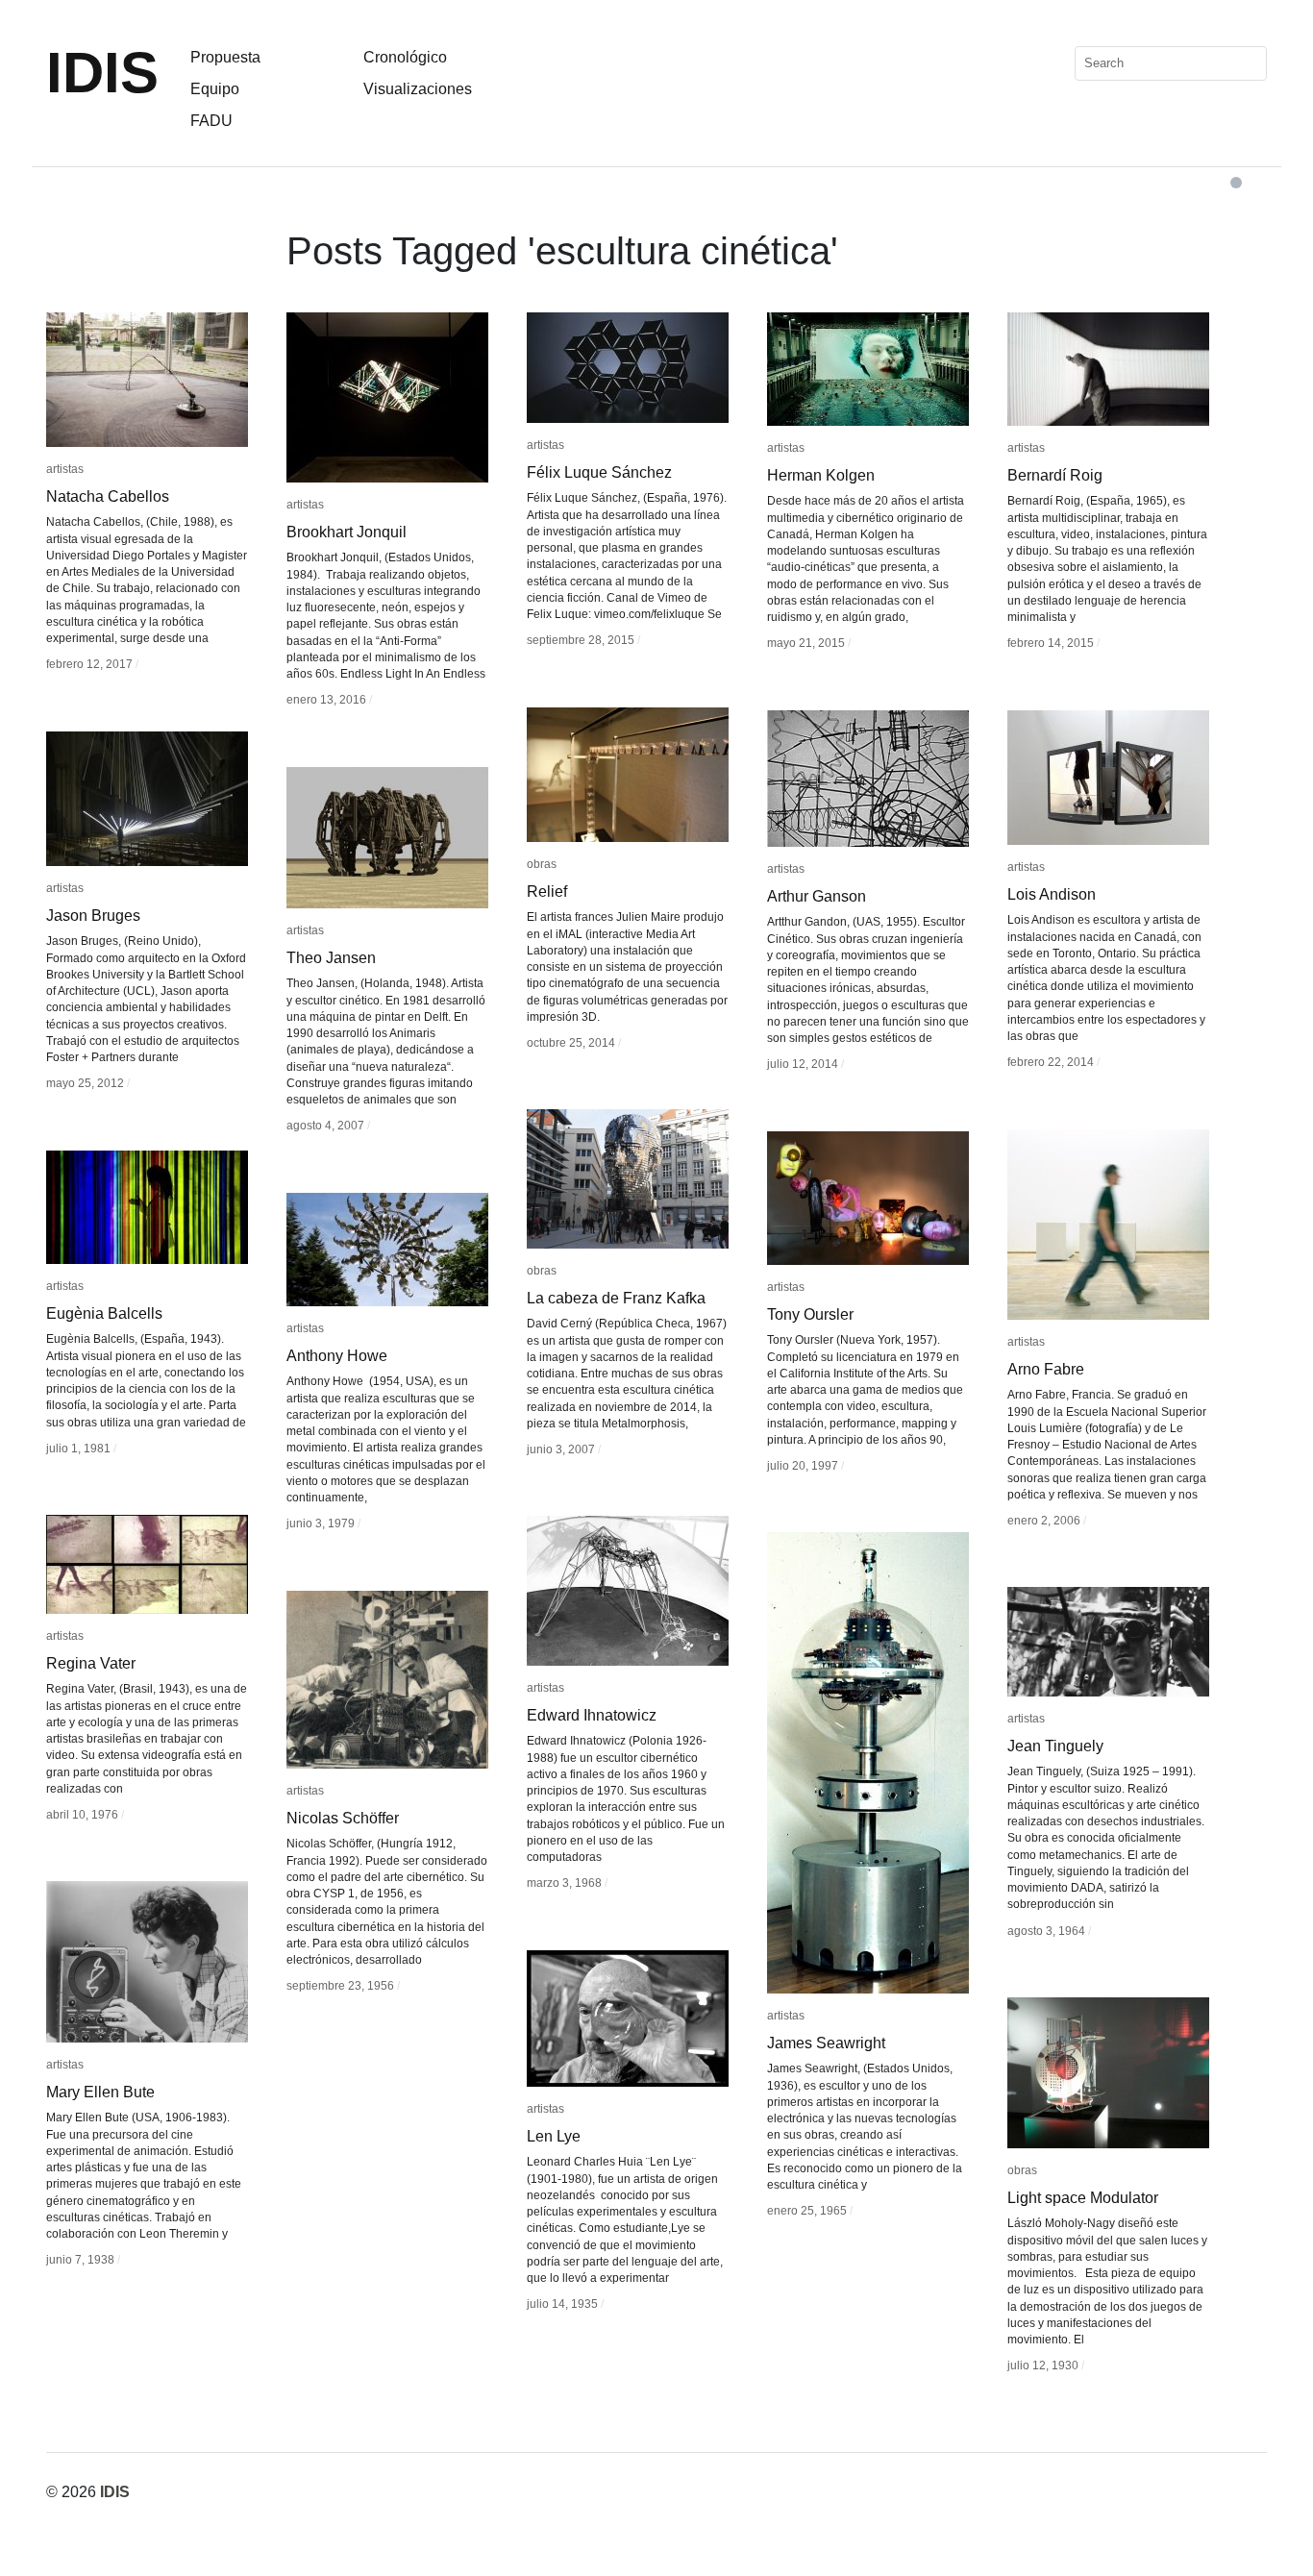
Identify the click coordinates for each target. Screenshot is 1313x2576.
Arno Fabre (1046, 1369)
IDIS (102, 73)
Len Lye (554, 2136)
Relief (547, 892)
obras (542, 864)
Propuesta (225, 57)
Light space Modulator (1083, 2198)
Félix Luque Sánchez (599, 472)
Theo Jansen (331, 958)
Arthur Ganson (817, 896)
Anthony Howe (337, 1356)
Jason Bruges (93, 916)
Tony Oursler (810, 1314)
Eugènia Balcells (104, 1313)
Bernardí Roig (1055, 475)
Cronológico (405, 57)
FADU (211, 121)
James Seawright (826, 2043)
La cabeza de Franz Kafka (616, 1298)
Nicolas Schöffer (343, 1818)
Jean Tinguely (1055, 1746)
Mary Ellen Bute (100, 2092)
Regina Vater (91, 1663)
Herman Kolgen (821, 475)
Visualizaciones (418, 89)
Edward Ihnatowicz (592, 1715)
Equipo (215, 89)
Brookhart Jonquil (347, 532)
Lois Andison (1052, 894)
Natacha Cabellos (108, 496)
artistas (65, 469)
